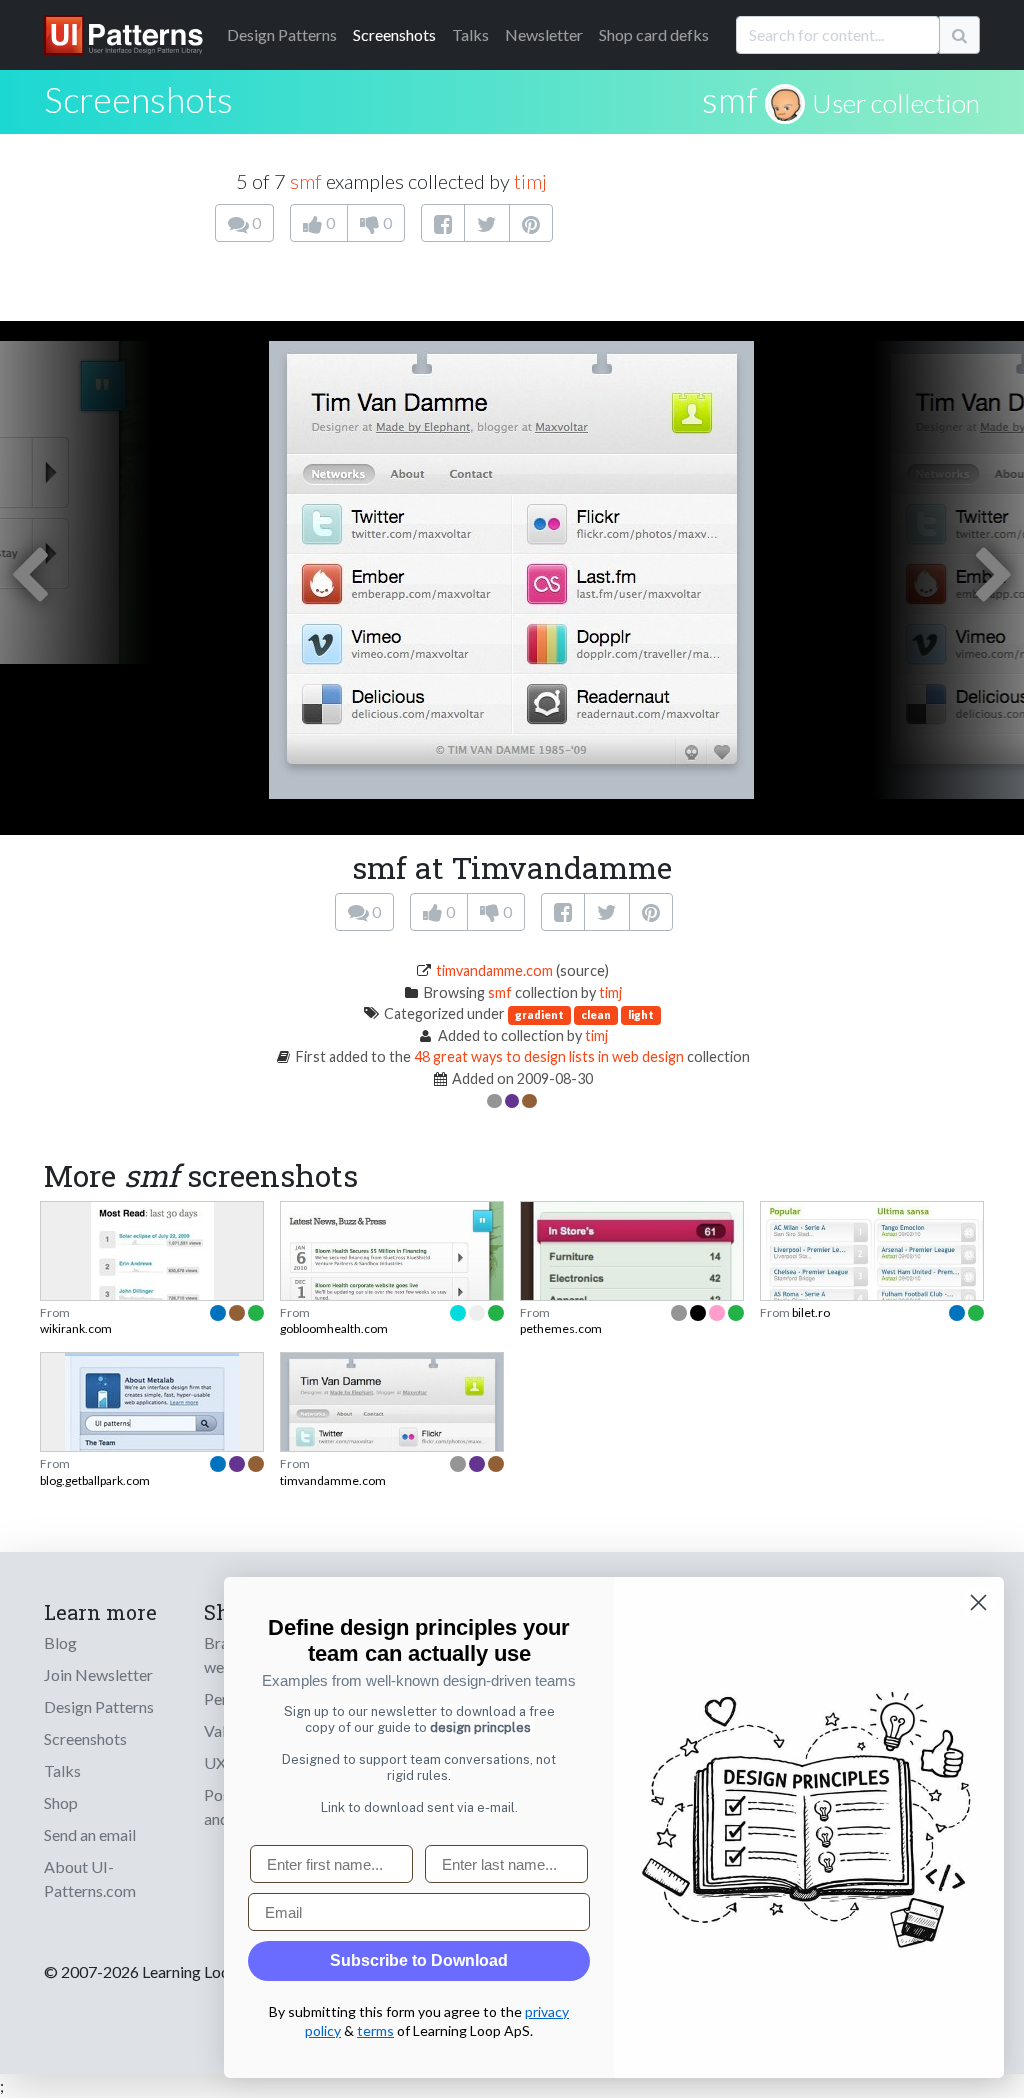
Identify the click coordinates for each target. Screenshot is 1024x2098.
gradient (539, 1014)
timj (530, 181)
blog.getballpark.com (95, 1480)
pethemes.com (561, 1328)
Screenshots (394, 34)
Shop (61, 1802)
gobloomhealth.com (334, 1328)
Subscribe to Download (419, 1960)
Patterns (282, 34)
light (641, 1014)
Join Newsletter (98, 1674)
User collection (896, 103)
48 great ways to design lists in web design (549, 1056)
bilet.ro (811, 1312)
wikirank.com (76, 1328)
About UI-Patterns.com (90, 1878)
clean (596, 1014)
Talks (470, 34)
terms (375, 2030)
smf (730, 99)
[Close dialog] (978, 1602)
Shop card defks (654, 34)
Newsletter (544, 34)
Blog (60, 1642)
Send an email (90, 1834)
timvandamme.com (494, 970)
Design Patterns (99, 1706)
